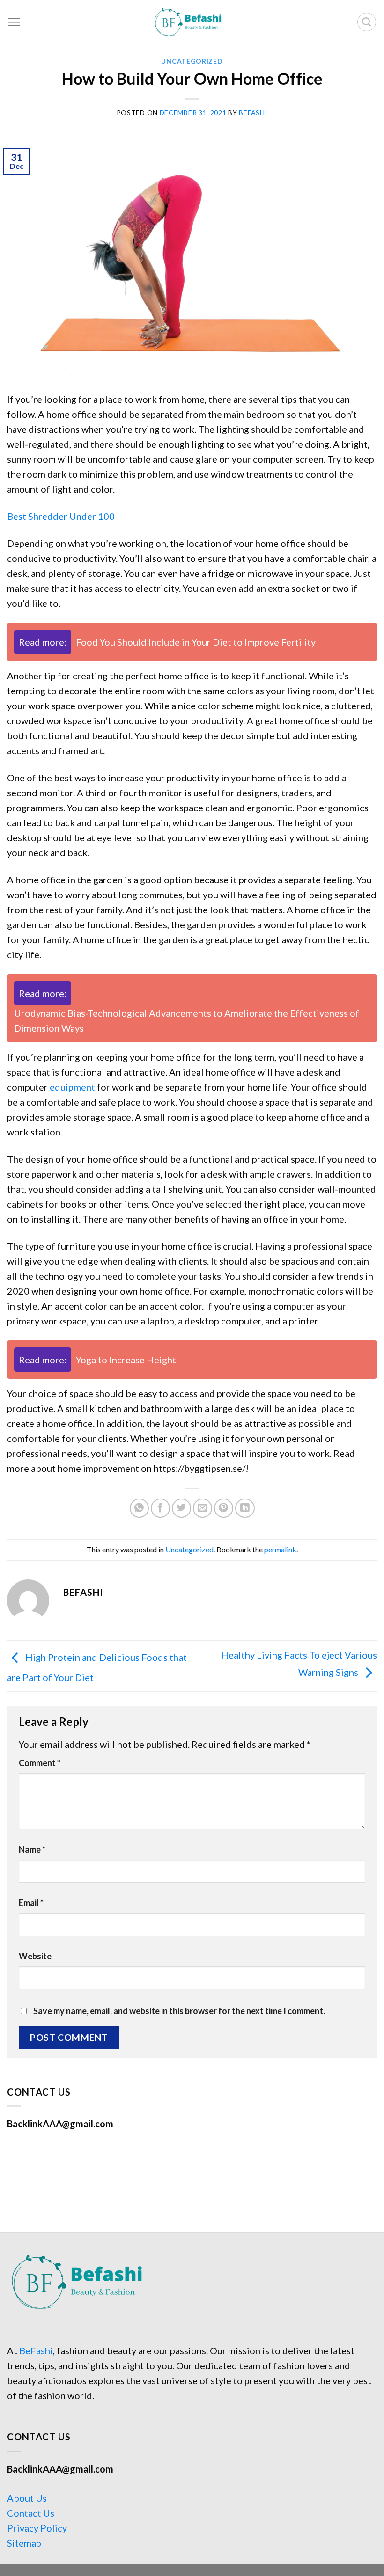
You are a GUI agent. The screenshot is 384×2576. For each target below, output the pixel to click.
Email (31, 1903)
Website (35, 1956)
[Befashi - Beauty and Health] (192, 22)
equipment (72, 1087)
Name (32, 1849)
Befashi (253, 113)
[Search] (367, 22)
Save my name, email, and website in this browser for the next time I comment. (179, 2011)
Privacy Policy (37, 2528)
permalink (280, 1549)
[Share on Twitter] (181, 1508)
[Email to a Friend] (203, 1508)
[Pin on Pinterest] (224, 1508)
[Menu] (14, 22)
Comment (40, 1763)
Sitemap (24, 2543)
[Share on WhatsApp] (139, 1508)
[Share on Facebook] (160, 1508)
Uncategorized (192, 61)
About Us (27, 2498)
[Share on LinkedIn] (245, 1508)
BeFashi (36, 2350)
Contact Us (31, 2513)
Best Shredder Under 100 (61, 516)
